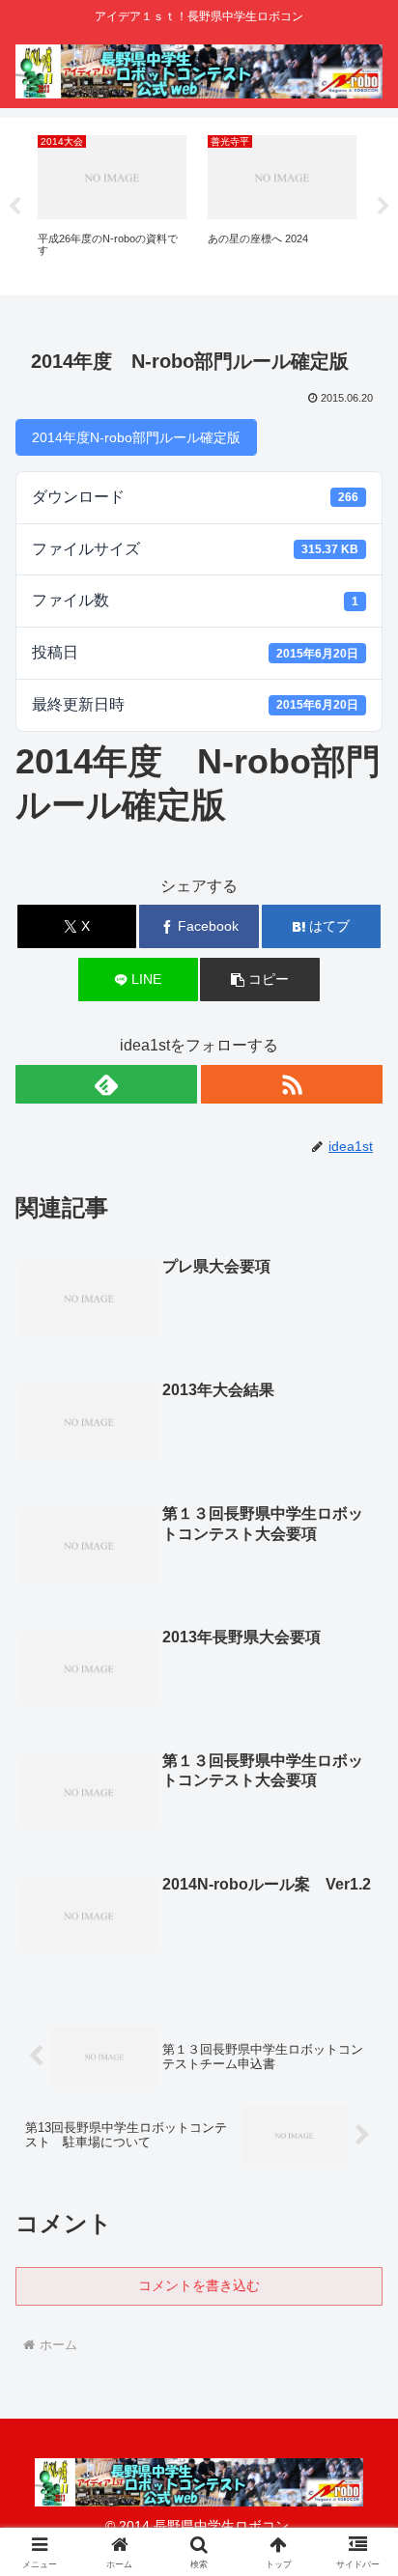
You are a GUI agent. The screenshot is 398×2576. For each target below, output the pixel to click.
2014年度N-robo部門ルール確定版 (136, 437)
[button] (260, 980)
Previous (14, 207)
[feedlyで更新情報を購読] (106, 1084)
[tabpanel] (112, 203)
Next (384, 207)
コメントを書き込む (199, 2285)
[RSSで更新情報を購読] (292, 1084)
